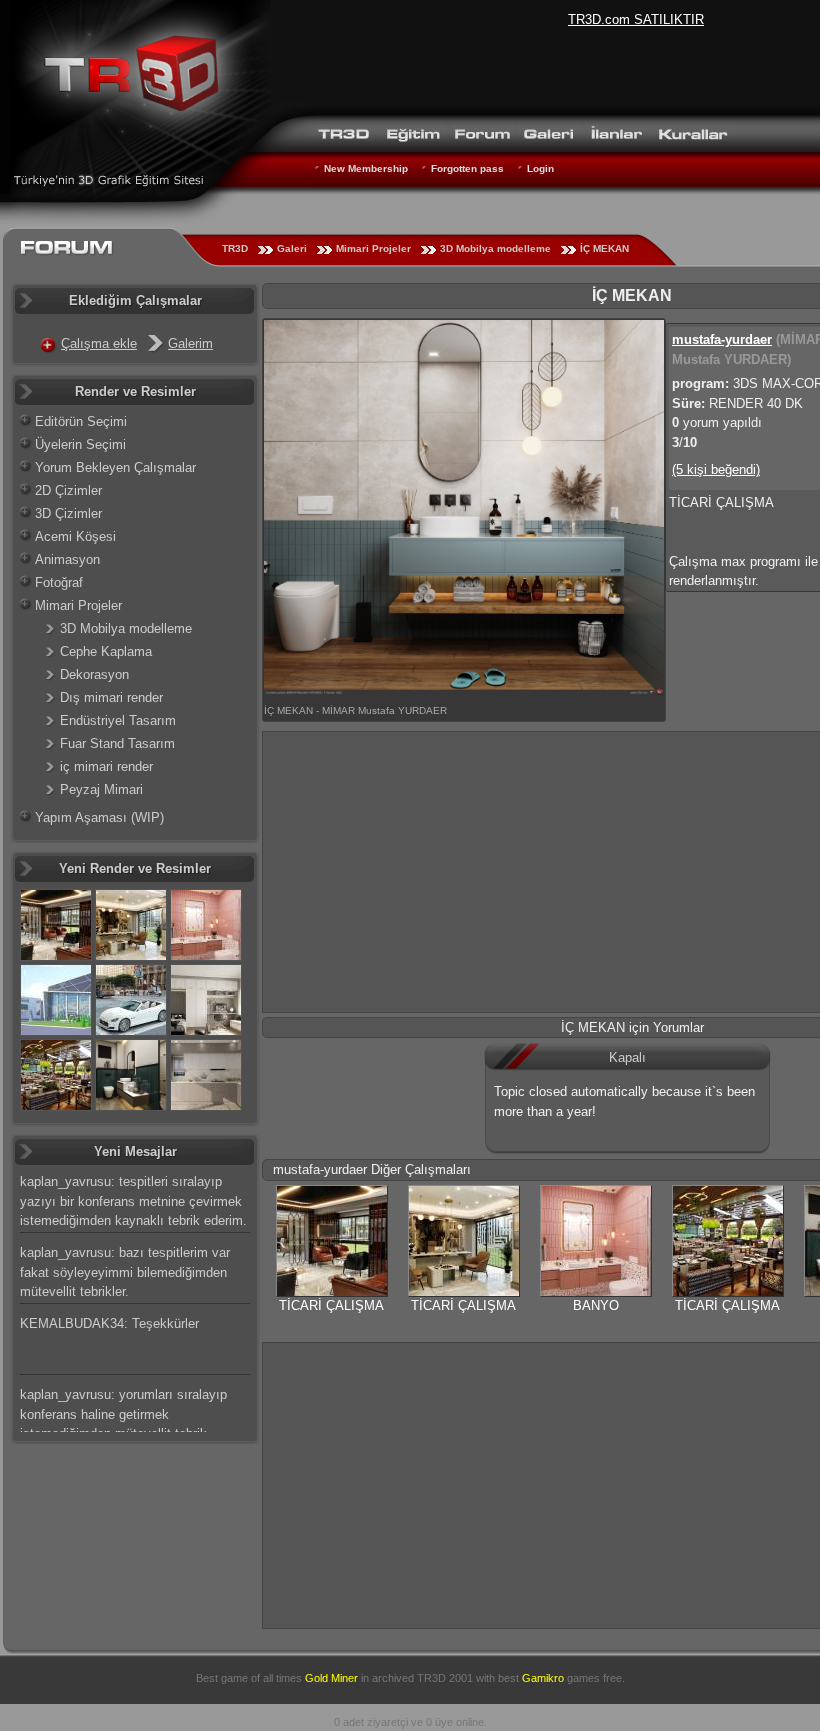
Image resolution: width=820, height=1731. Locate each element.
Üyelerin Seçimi (80, 444)
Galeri (292, 248)
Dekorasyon (94, 674)
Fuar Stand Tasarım (117, 743)
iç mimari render (106, 766)
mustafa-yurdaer (722, 339)
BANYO (596, 1305)
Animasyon (67, 559)
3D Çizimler (68, 513)
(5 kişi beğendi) (716, 469)
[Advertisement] (541, 1483)
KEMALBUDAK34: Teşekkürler (109, 1323)
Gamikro (543, 1678)
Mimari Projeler (373, 248)
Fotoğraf (59, 582)
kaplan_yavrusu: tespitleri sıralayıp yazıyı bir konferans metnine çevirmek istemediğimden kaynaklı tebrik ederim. (133, 1201)
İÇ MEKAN (604, 248)
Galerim (190, 343)
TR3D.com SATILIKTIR (636, 19)
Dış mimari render (111, 697)
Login (540, 168)
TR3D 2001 (445, 1678)
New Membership (366, 168)
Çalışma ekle (99, 343)
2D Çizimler (68, 490)
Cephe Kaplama (106, 651)
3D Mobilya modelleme (495, 248)
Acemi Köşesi (75, 536)
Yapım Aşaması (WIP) (99, 817)
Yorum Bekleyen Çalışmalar (115, 467)
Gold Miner (331, 1678)
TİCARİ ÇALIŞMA (331, 1305)
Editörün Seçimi (81, 421)
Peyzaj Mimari (101, 789)
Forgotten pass (467, 168)
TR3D (235, 248)
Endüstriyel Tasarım (118, 720)
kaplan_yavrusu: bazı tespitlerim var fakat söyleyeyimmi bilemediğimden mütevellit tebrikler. (125, 1272)
